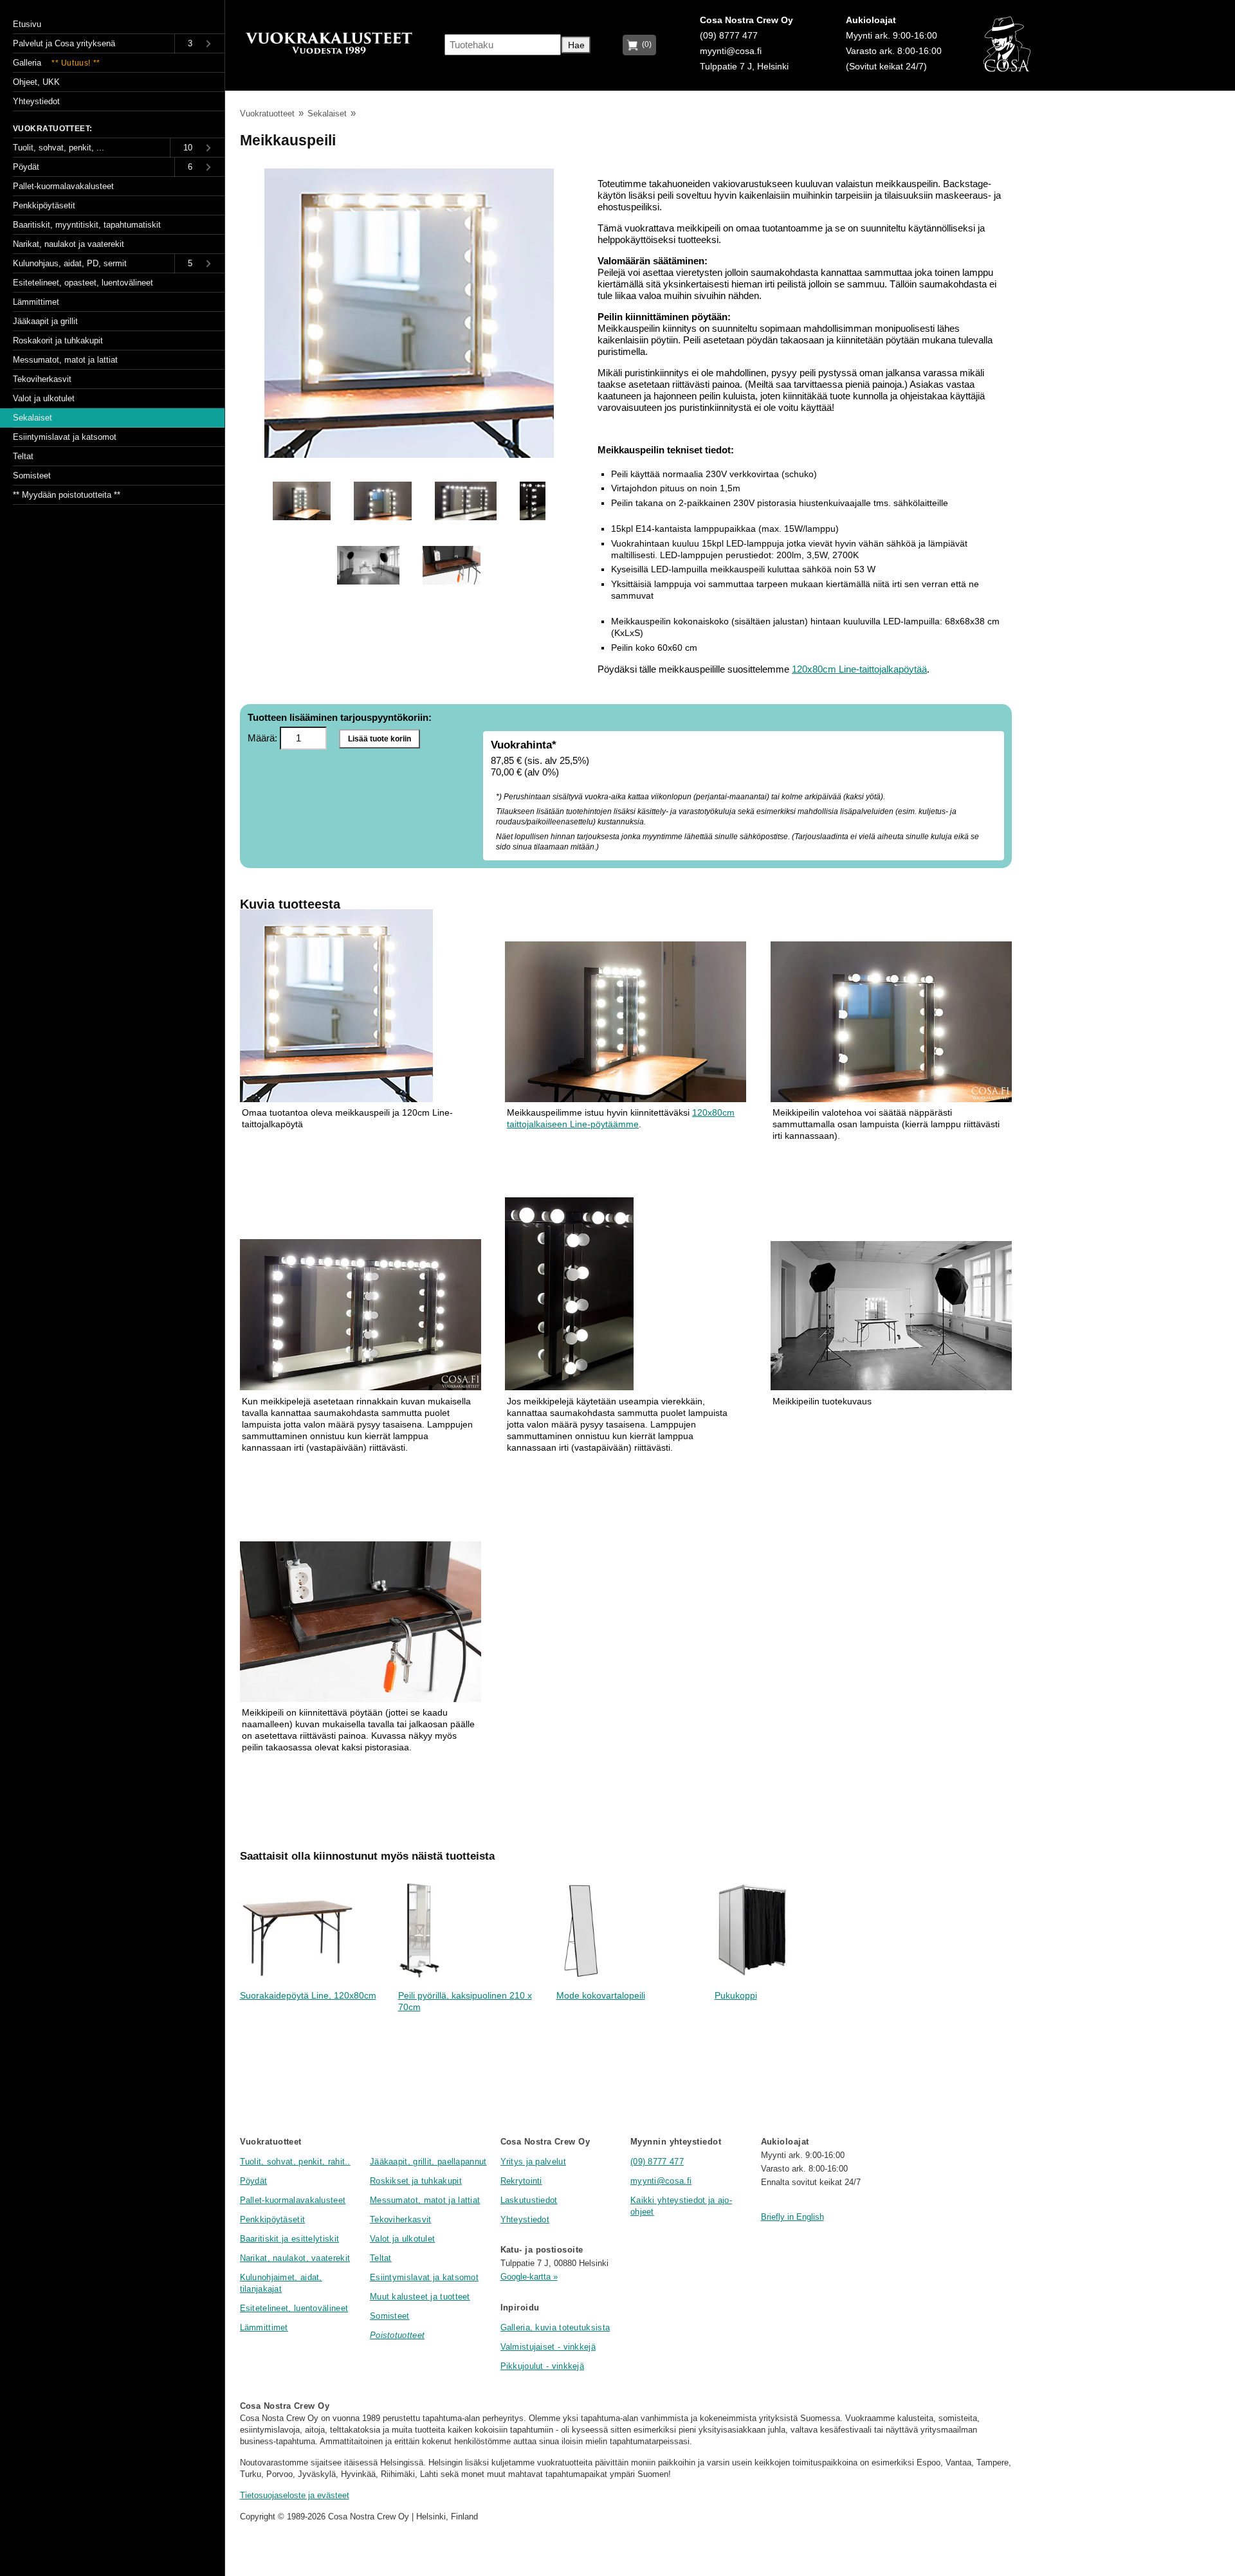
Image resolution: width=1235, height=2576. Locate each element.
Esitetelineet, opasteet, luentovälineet (83, 283)
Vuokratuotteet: (53, 129)
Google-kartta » (529, 2277)
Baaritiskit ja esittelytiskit (290, 2239)
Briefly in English (792, 2217)
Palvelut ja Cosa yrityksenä (64, 43)
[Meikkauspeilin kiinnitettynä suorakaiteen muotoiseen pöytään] (626, 1023)
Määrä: (264, 738)
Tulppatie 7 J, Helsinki (744, 67)
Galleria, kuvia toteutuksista (555, 2327)
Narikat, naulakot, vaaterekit (295, 2258)
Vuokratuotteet (267, 113)
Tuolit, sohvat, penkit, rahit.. (295, 2162)
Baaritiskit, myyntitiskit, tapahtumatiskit (87, 225)
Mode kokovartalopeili (601, 1996)
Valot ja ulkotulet (402, 2239)
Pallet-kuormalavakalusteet (293, 2200)
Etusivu (27, 24)
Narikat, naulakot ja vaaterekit (69, 244)
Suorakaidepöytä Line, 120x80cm (308, 1996)
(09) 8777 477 (729, 36)
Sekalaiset (327, 113)
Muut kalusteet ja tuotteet (420, 2297)
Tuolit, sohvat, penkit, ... (59, 148)
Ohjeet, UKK (36, 82)
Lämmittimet (264, 2327)
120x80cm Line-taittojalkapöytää (859, 669)
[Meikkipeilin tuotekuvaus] (368, 593)
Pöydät (254, 2181)
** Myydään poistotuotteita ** (67, 495)
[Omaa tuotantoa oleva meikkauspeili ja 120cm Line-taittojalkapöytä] (409, 454)
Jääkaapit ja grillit (45, 321)
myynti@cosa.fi (731, 51)
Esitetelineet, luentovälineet (294, 2308)
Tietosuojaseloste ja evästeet (295, 2495)
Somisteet (390, 2316)
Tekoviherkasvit (401, 2219)
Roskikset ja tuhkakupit (416, 2181)
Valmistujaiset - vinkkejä (548, 2347)
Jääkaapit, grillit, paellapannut (428, 2162)
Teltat (381, 2258)
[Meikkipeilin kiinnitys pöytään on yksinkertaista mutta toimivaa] (361, 1623)
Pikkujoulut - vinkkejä (543, 2366)
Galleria (57, 63)
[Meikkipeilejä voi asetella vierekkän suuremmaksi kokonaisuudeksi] (361, 1316)
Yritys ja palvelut (533, 2162)
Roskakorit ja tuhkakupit (58, 340)
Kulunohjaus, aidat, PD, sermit (70, 263)
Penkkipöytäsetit (273, 2219)
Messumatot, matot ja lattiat (425, 2200)
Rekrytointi (521, 2181)
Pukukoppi (736, 1996)
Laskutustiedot (529, 2200)
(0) (645, 44)
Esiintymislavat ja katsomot (424, 2277)
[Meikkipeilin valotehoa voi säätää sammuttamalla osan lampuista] (891, 1023)
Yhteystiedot (525, 2219)
